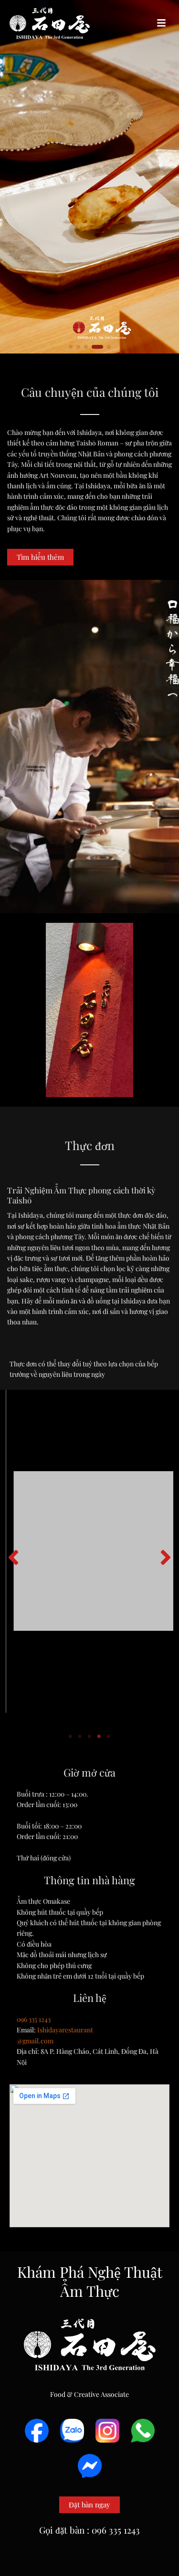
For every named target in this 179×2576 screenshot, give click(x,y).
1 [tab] (71, 1737)
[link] (89, 177)
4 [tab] (99, 1737)
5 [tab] (109, 1737)
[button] (161, 23)
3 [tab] (90, 1737)
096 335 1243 (34, 2019)
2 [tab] (80, 1737)
